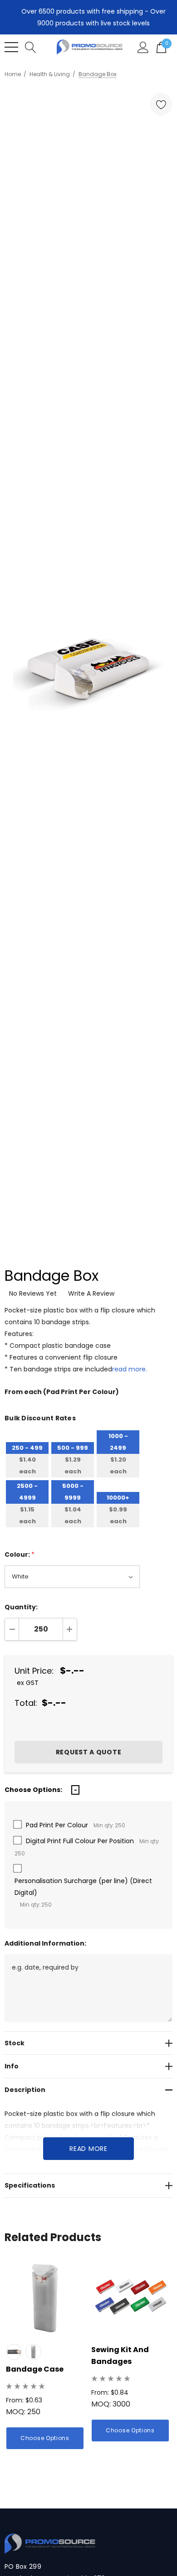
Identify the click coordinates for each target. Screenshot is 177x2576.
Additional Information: (45, 1943)
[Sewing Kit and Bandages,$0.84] (130, 2298)
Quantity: (21, 1607)
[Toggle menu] (11, 47)
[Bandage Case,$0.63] (45, 2298)
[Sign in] (143, 47)
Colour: (20, 1554)
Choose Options (45, 2438)
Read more (88, 2149)
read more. (130, 1369)
